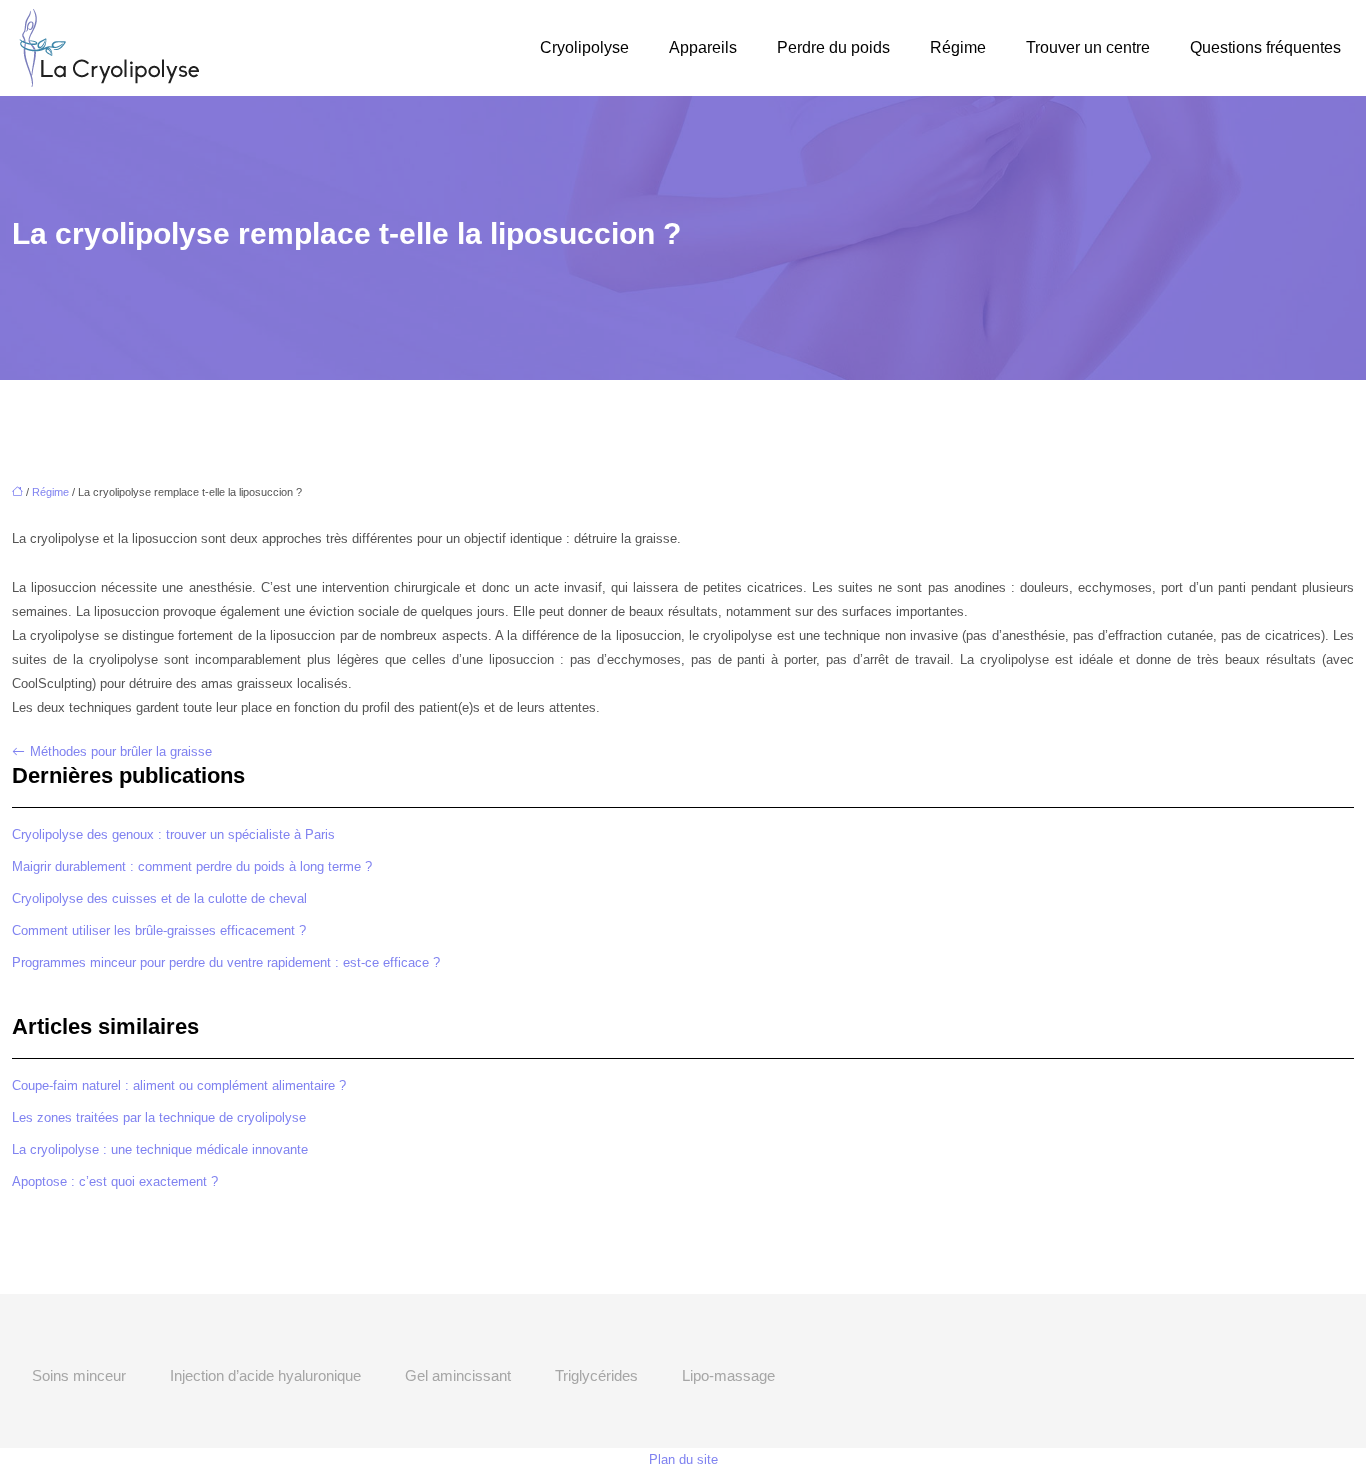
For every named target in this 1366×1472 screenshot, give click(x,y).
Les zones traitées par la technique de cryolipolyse (159, 1117)
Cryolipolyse (584, 47)
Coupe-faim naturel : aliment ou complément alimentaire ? (179, 1085)
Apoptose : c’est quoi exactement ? (115, 1181)
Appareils (703, 47)
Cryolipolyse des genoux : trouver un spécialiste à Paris (173, 834)
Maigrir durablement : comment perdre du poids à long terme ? (192, 866)
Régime (958, 47)
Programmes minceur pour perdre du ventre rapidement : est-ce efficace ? (226, 962)
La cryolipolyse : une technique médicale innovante (160, 1149)
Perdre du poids (833, 47)
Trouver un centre (1088, 47)
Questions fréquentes (1265, 47)
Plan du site (683, 1459)
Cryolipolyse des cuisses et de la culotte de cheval (159, 898)
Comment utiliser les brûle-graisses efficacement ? (159, 930)
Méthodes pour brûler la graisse (121, 751)
